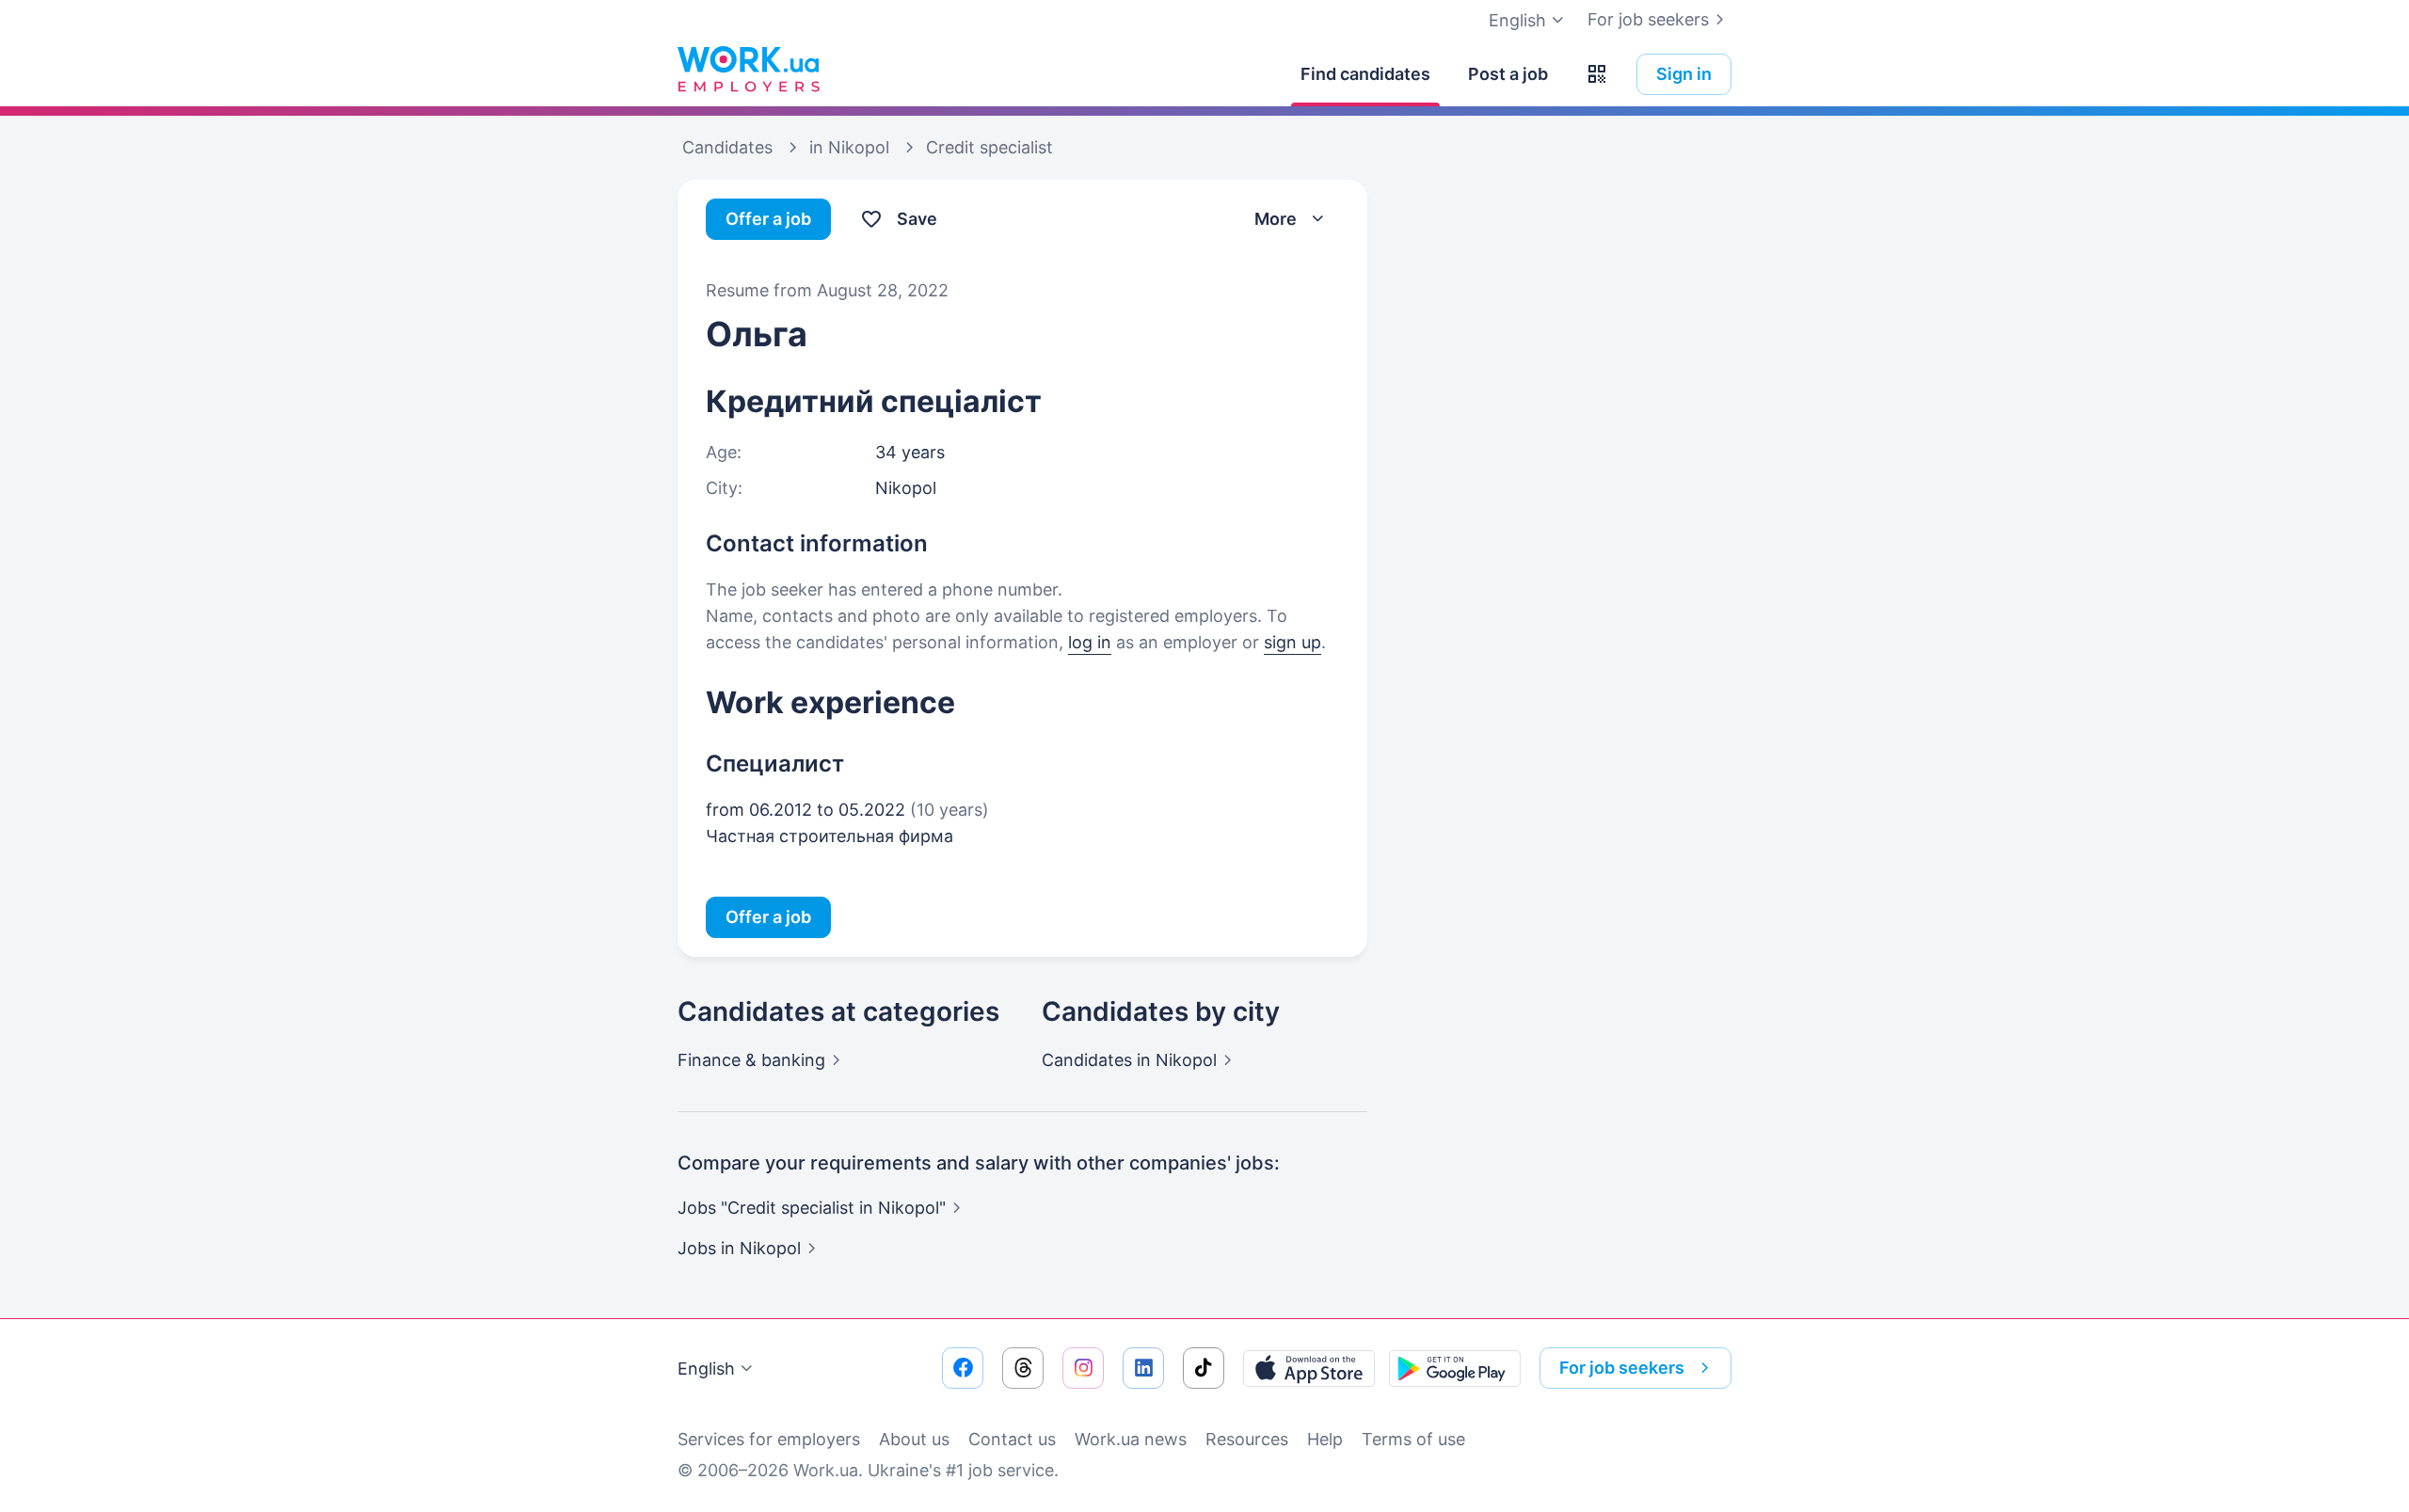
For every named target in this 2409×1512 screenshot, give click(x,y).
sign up (1292, 642)
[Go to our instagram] (1083, 1368)
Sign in (1684, 74)
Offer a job (768, 219)
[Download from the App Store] (1309, 1368)
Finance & (751, 1060)
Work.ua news (1131, 1439)
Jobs (739, 1248)
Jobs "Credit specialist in (812, 1208)
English (706, 1369)
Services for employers (769, 1439)
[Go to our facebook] (963, 1368)
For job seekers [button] (1622, 1368)
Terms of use (1413, 1439)
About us (914, 1439)
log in (1090, 642)
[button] (1597, 74)
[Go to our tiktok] (1204, 1368)
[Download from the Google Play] (1455, 1368)
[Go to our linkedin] (1143, 1368)
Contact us (1012, 1439)
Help (1325, 1439)
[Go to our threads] (1023, 1368)
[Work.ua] (748, 70)
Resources (1247, 1439)
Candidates (1129, 1060)
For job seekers (1648, 19)
